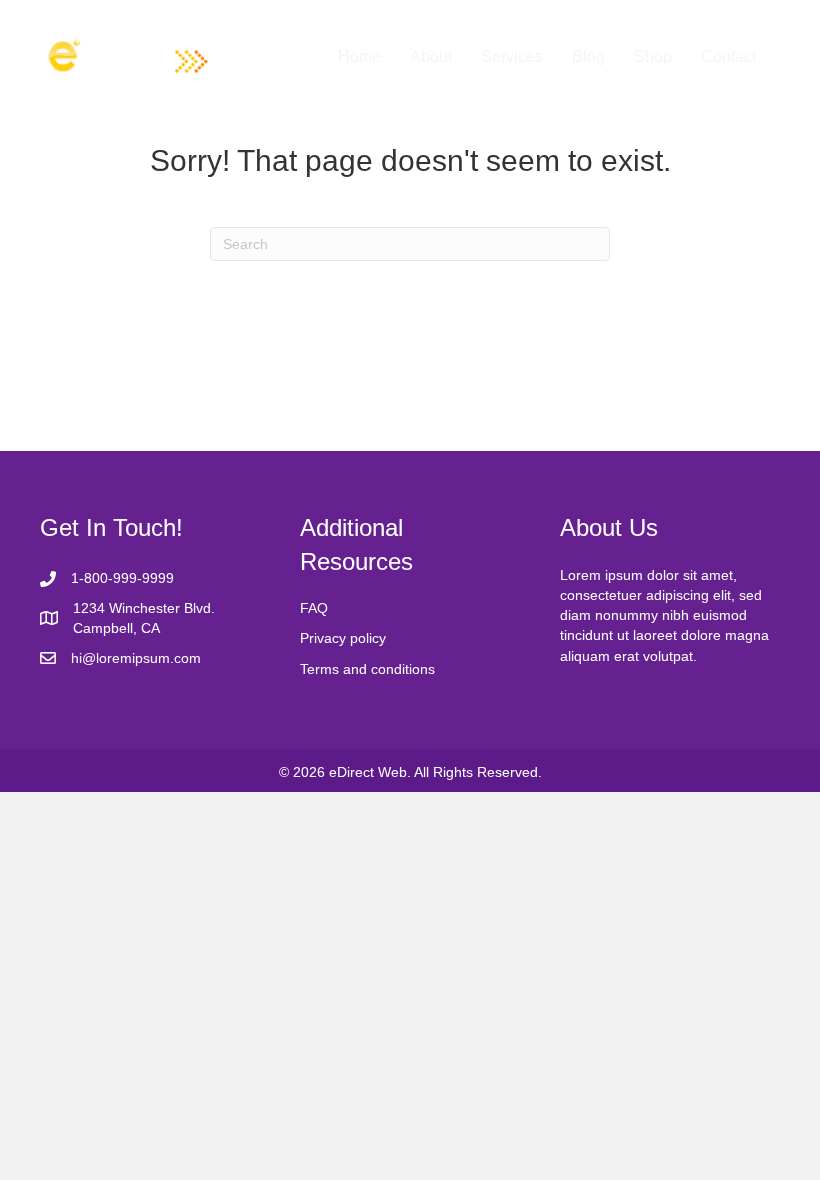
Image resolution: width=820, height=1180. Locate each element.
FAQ (314, 608)
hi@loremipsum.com (136, 658)
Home (359, 56)
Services (512, 56)
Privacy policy (343, 638)
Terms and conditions (367, 669)
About (431, 56)
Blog (588, 56)
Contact (728, 56)
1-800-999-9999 (122, 578)
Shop (653, 56)
